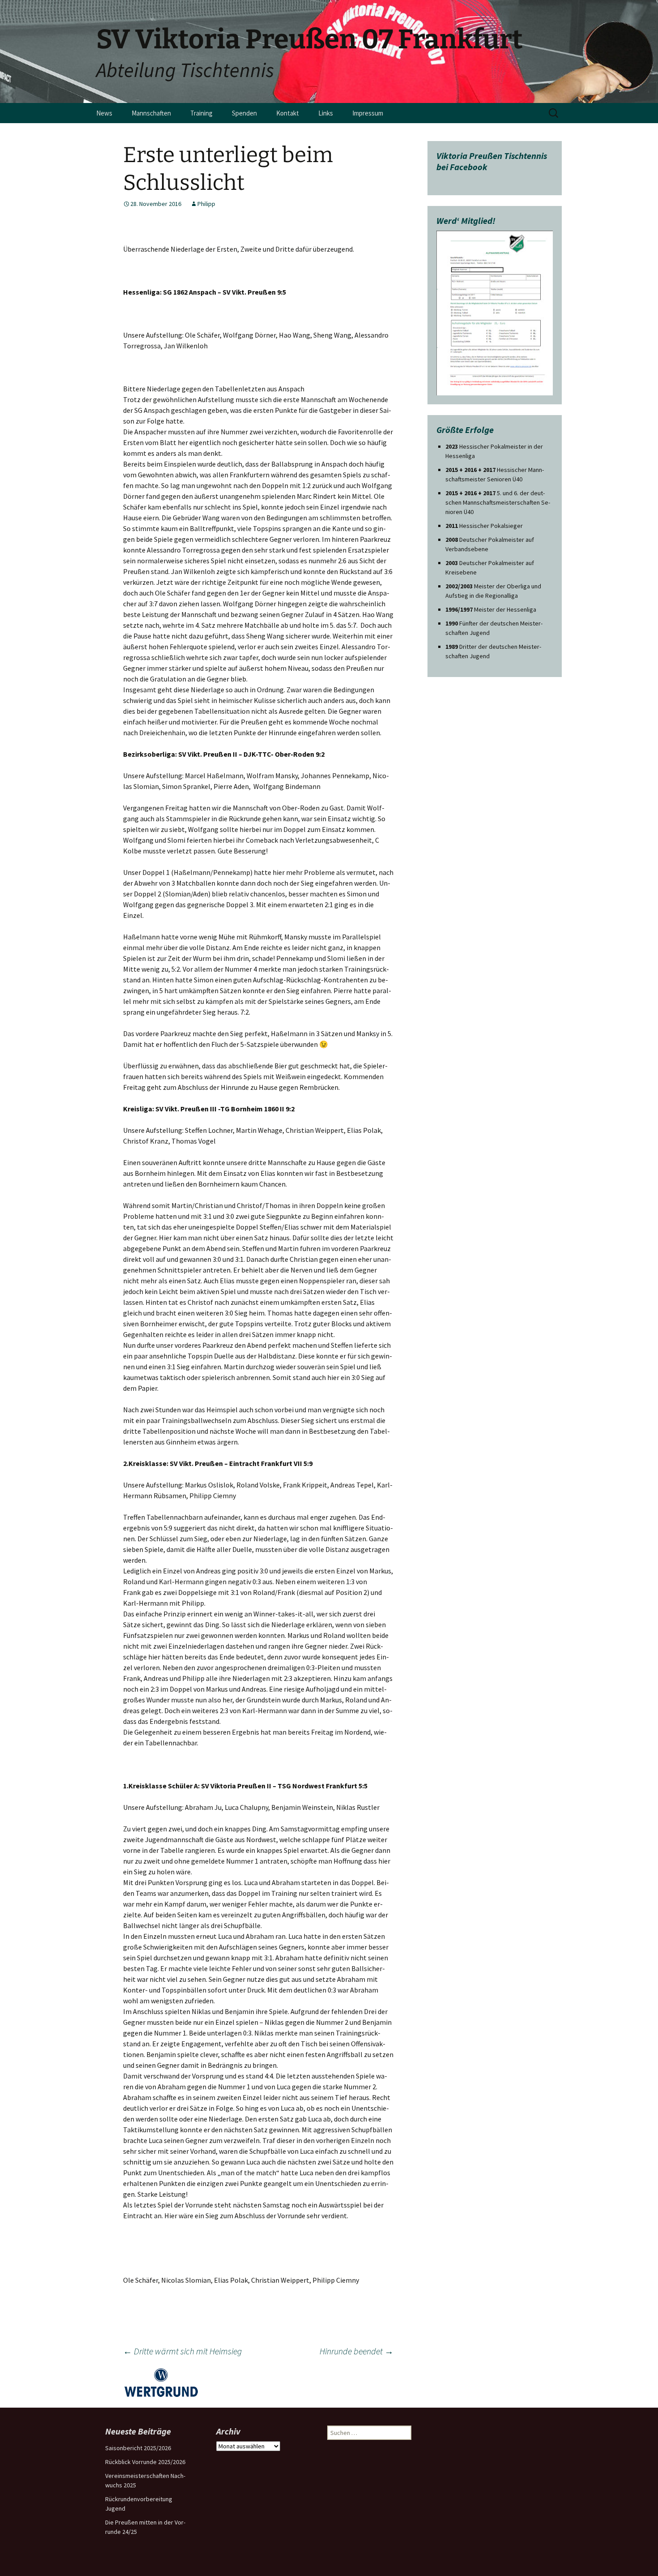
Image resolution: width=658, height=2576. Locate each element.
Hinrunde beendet (357, 2351)
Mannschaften (151, 113)
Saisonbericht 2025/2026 (138, 2448)
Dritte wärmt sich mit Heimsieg (182, 2351)
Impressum (368, 113)
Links (326, 113)
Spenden (244, 113)
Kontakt (288, 113)
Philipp (206, 204)
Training (201, 113)
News (104, 113)
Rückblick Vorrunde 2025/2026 (145, 2462)
